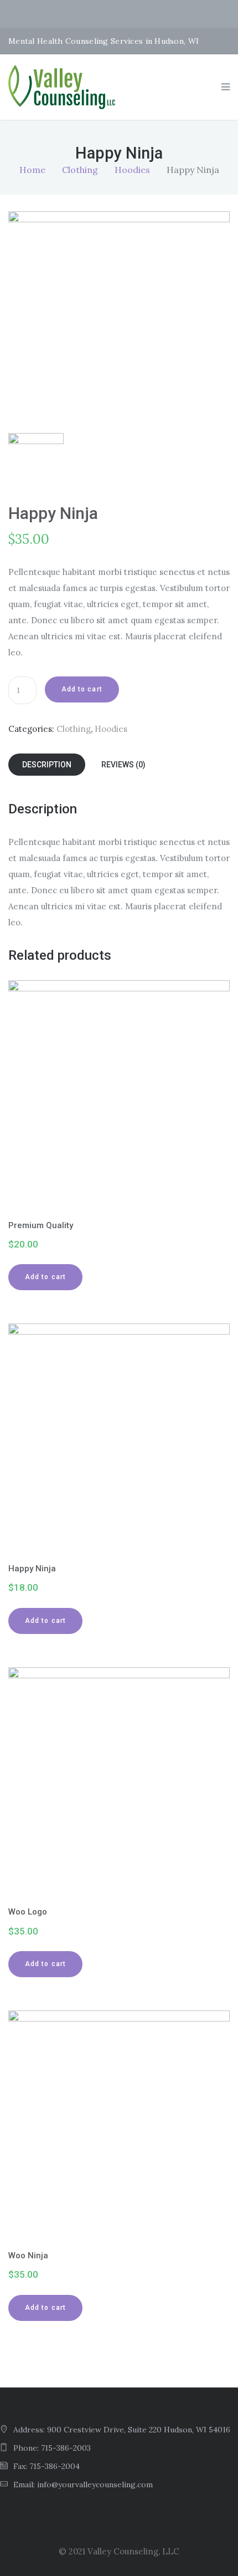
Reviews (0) (123, 765)
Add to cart (82, 689)
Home (32, 170)
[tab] (47, 765)
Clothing (80, 170)
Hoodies (132, 170)
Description (47, 765)
